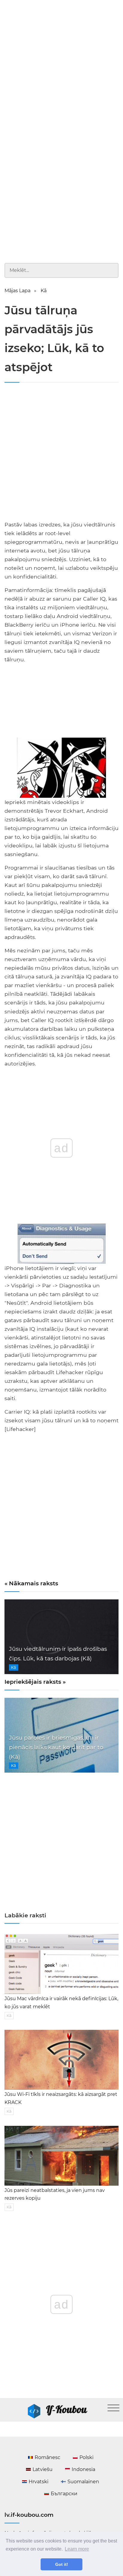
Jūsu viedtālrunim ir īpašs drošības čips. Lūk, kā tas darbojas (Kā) (58, 1654)
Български (64, 2494)
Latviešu (43, 2469)
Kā (44, 291)
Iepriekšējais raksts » (35, 1682)
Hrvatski (39, 2482)
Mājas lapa (17, 291)
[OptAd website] (98, 735)
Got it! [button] (62, 2564)
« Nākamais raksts (31, 1583)
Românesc (47, 2457)
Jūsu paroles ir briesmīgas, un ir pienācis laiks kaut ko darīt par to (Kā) (56, 1747)
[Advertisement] (61, 65)
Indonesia (83, 2469)
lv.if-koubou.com (29, 2515)
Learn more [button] (77, 2549)
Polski (86, 2457)
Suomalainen (83, 2482)
